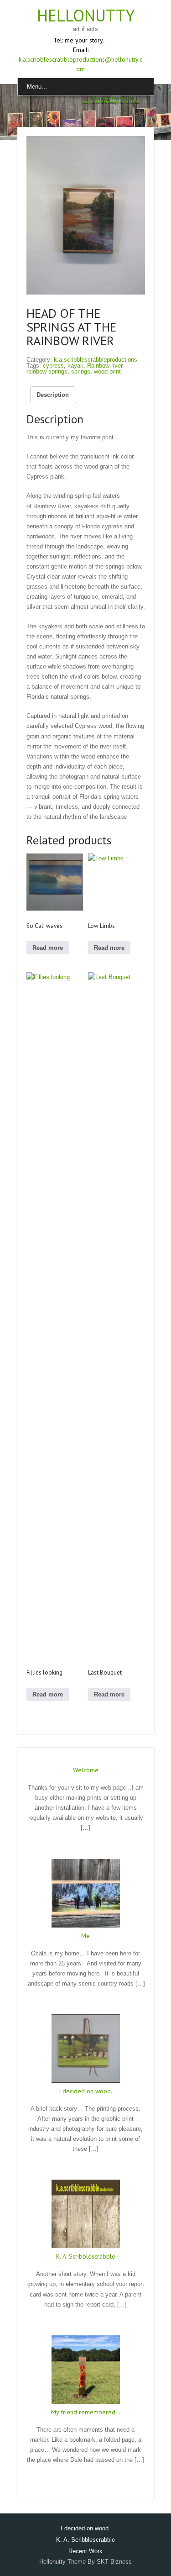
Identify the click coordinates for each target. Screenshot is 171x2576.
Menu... (37, 87)
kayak (75, 366)
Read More (86, 1848)
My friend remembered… (86, 2413)
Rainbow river (105, 366)
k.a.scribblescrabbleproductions (96, 361)
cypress (53, 366)
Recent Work (85, 2552)
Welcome (86, 1771)
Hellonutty (86, 15)
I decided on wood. (85, 2092)
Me (85, 1937)
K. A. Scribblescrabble (86, 2258)
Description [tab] (53, 396)
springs (81, 372)
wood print (107, 372)
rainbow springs (47, 372)
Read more (48, 949)
